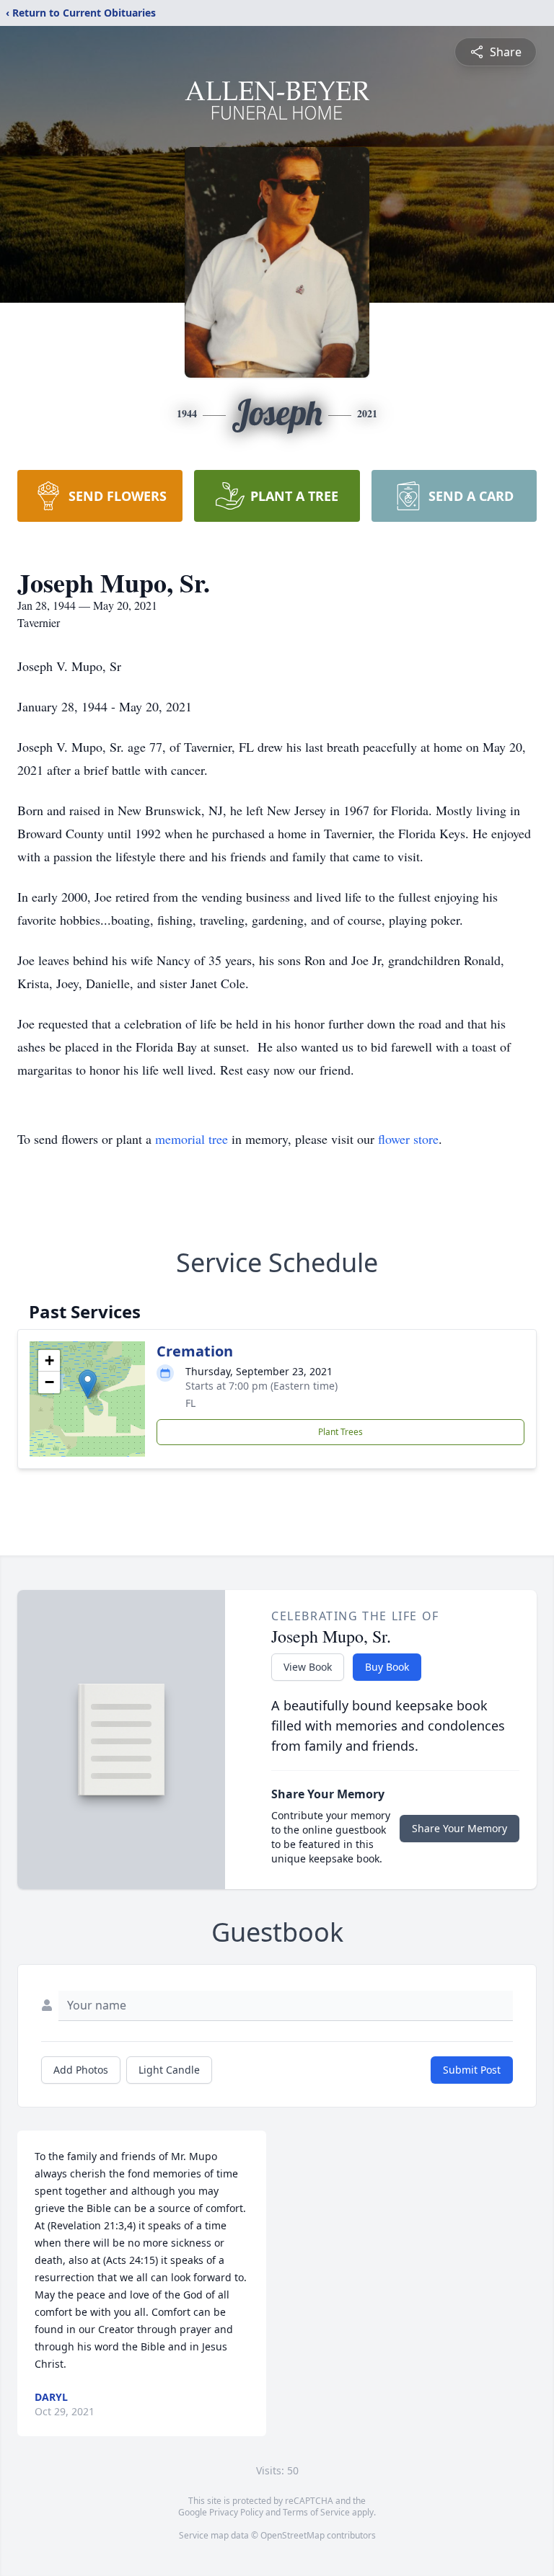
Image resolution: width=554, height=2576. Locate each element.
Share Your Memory (460, 1828)
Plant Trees (340, 1432)
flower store (408, 1139)
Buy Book (387, 1667)
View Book (308, 1667)
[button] (88, 1384)
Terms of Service (316, 2512)
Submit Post (472, 2070)
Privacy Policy (236, 2512)
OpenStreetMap (293, 2535)
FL (190, 1403)
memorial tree (192, 1139)
